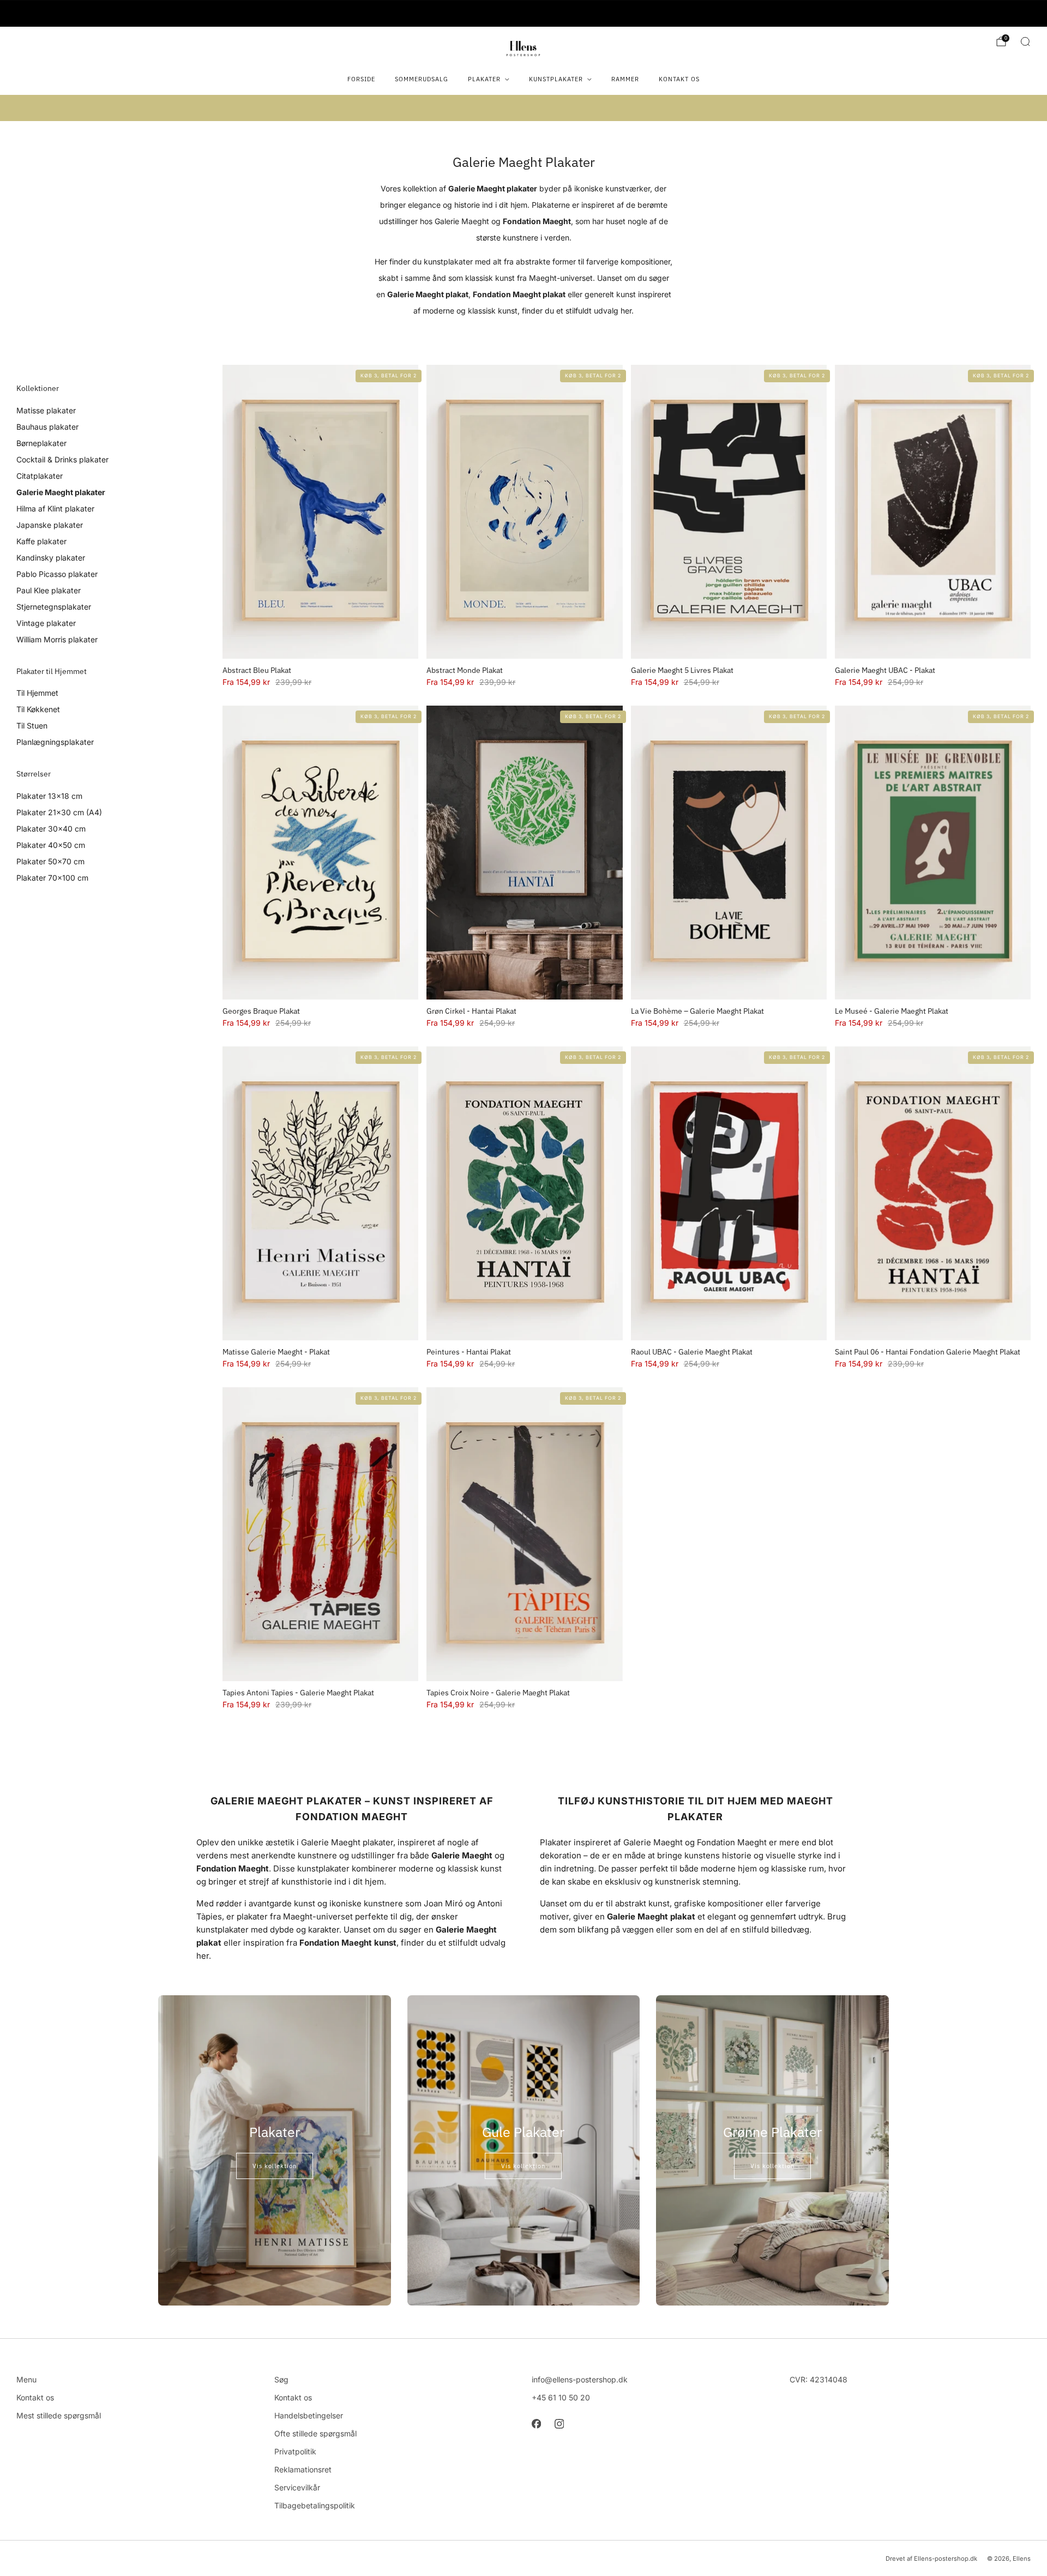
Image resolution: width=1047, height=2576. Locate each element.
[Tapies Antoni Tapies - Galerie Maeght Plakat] (320, 1534)
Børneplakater (41, 443)
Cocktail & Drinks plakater (62, 459)
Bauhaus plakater (47, 427)
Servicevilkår (297, 2487)
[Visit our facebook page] (536, 2424)
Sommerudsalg (422, 79)
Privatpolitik (295, 2451)
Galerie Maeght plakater (61, 492)
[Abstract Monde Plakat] (524, 512)
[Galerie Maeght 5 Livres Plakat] (729, 512)
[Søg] (1025, 41)
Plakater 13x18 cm (49, 796)
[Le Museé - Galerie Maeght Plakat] (933, 853)
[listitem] (523, 14)
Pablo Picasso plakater (57, 574)
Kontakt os (679, 79)
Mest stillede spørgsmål (59, 2415)
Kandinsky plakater (51, 558)
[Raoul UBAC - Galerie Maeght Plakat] (729, 1193)
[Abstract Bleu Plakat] (320, 512)
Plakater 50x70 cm (50, 861)
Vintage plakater (46, 623)
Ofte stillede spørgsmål (315, 2433)
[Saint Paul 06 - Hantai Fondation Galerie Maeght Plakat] (933, 1193)
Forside (361, 79)
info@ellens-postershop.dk (580, 2379)
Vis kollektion (275, 2166)
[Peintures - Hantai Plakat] (524, 1193)
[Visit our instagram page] (559, 2424)
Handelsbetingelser (309, 2415)
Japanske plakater (50, 525)
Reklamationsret (303, 2469)
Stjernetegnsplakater (54, 607)
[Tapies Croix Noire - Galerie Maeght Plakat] (524, 1534)
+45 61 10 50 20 (561, 2397)
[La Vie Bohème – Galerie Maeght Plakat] (729, 853)
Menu (26, 2379)
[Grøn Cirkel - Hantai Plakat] (524, 853)
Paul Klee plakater (49, 590)
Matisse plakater (46, 410)
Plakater (484, 79)
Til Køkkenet (38, 709)
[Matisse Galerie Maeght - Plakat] (320, 1193)
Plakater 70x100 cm (52, 878)
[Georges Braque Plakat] (320, 853)
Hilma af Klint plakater (55, 508)
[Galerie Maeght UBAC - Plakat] (933, 512)
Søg (281, 2379)
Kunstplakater (556, 79)
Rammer (625, 79)
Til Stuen (32, 726)
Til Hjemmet (37, 693)
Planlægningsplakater (55, 742)
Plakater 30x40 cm (51, 829)
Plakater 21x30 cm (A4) (59, 812)
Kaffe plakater (41, 541)
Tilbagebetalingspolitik (315, 2505)
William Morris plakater (57, 639)
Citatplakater (40, 476)
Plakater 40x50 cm (51, 845)
